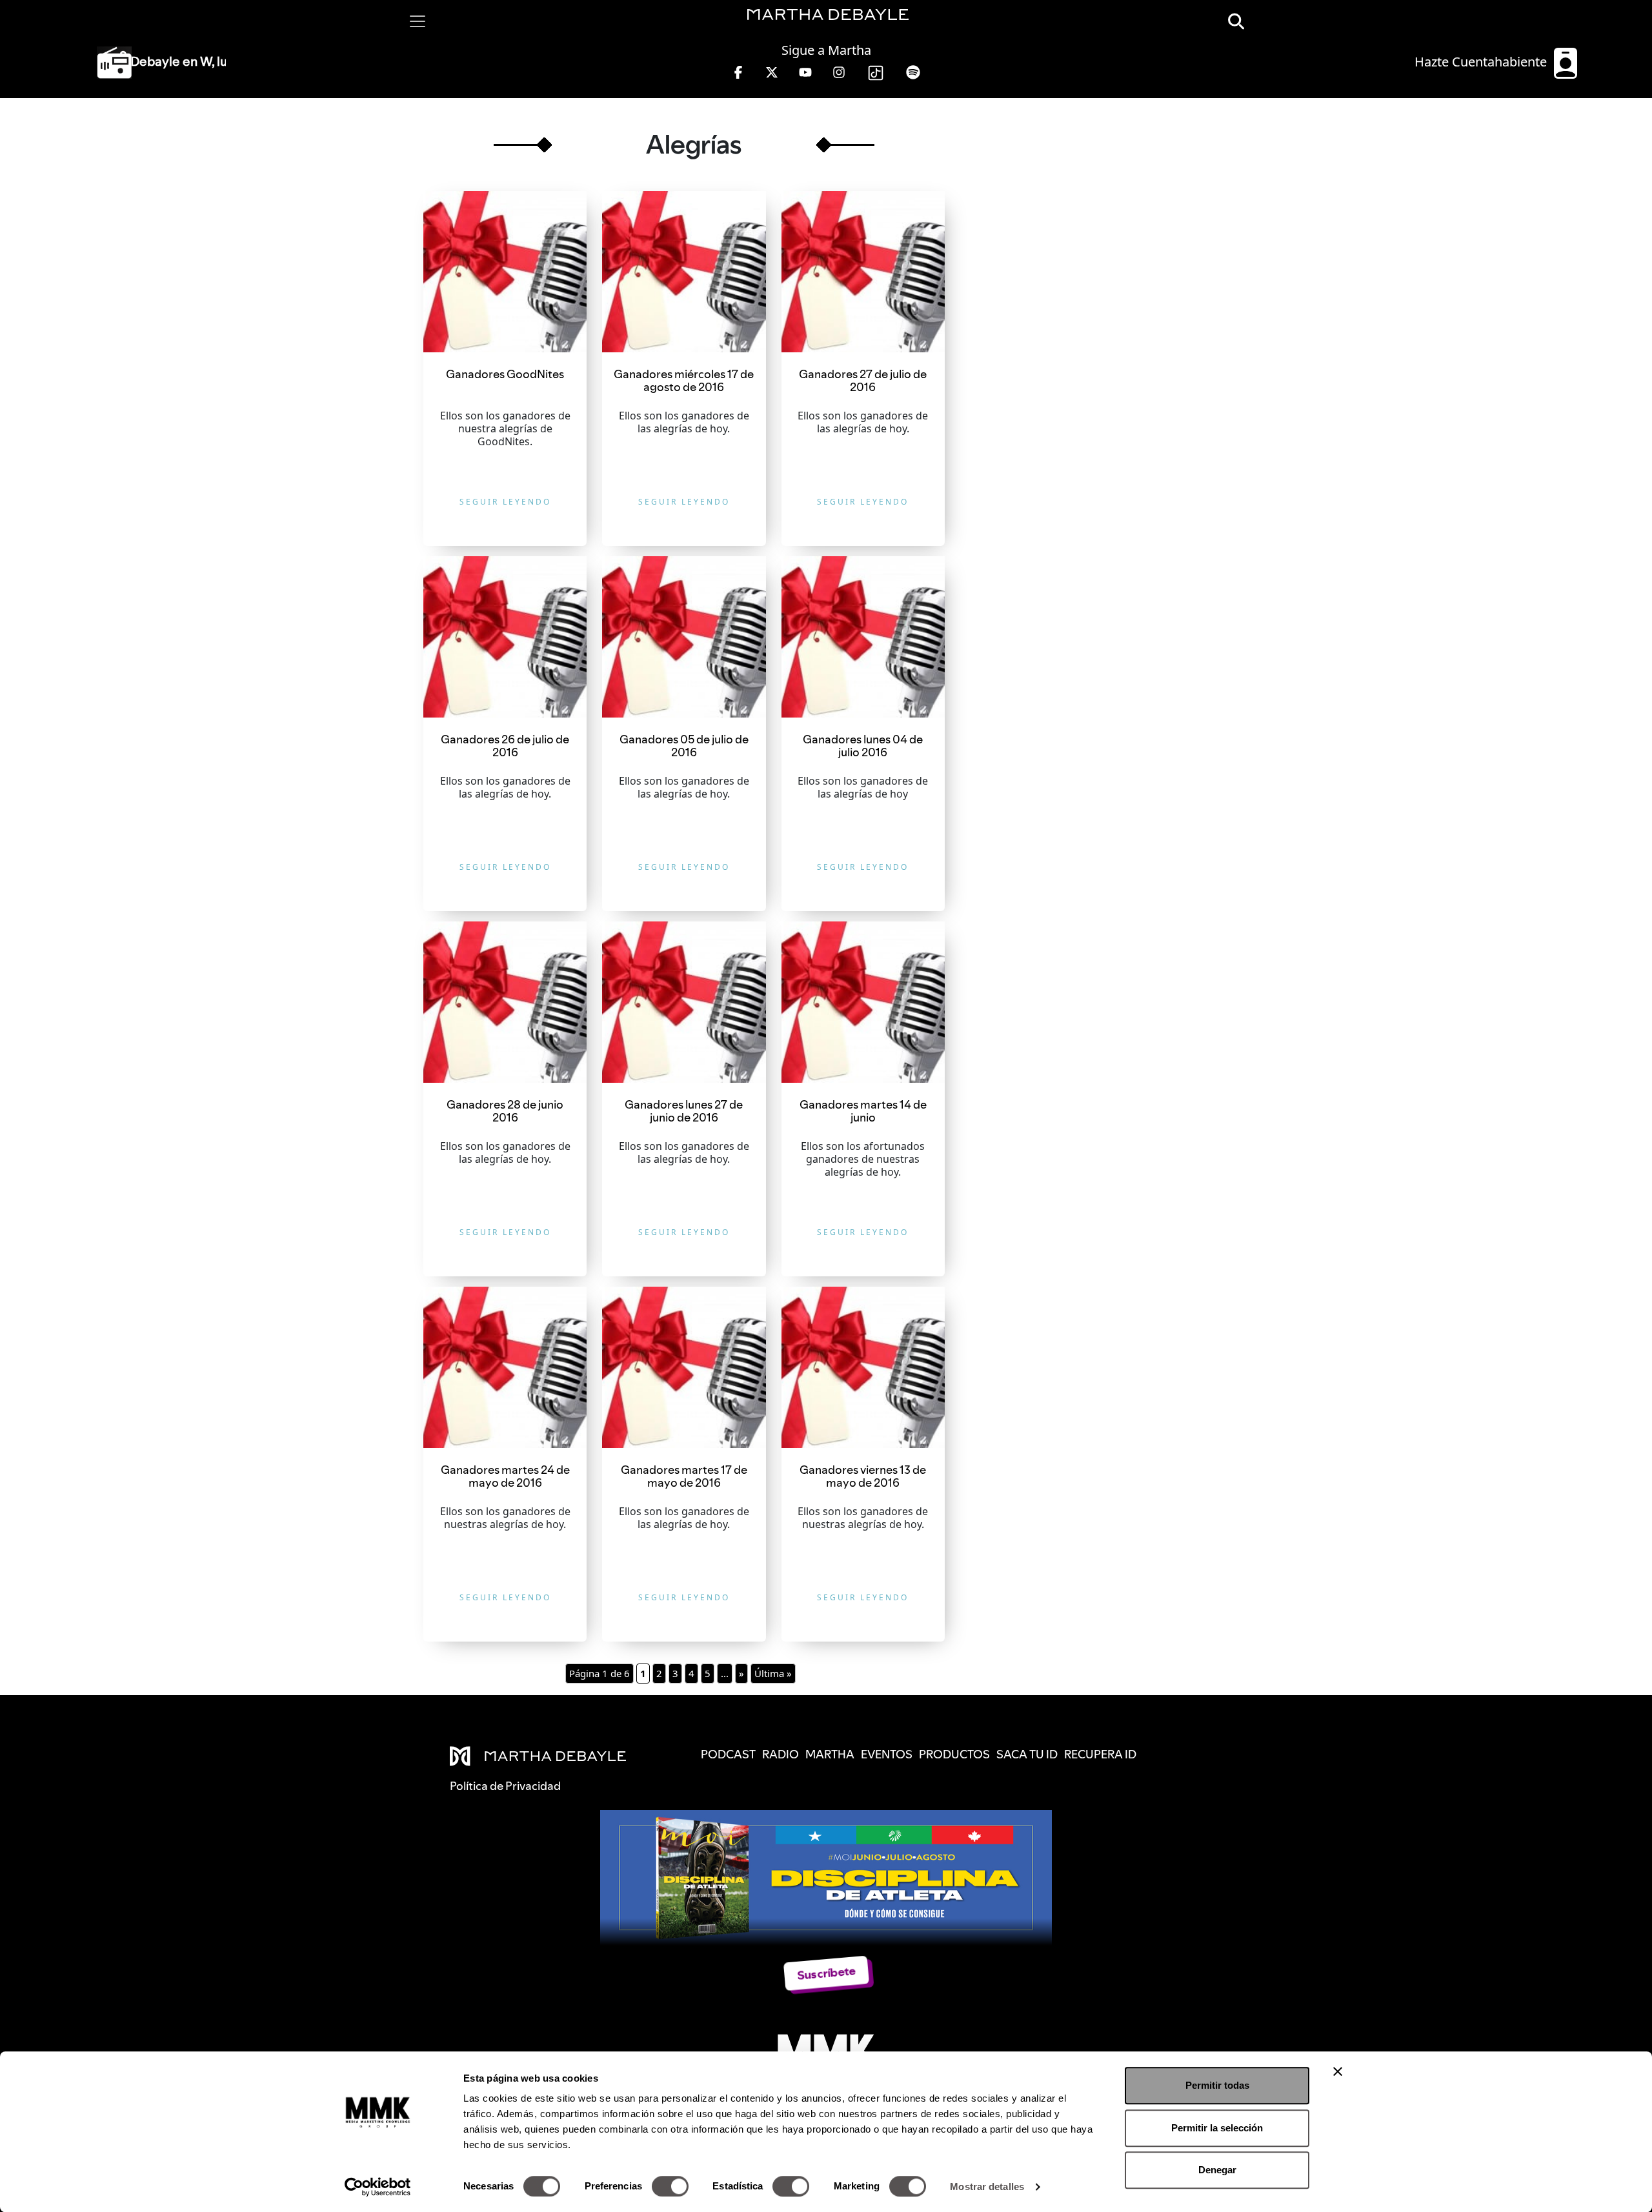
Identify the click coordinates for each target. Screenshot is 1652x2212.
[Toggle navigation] (418, 21)
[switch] (670, 2186)
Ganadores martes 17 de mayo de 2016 (684, 1476)
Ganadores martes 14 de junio (863, 1111)
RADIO (781, 1754)
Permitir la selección (1217, 2128)
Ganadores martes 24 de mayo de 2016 (505, 1476)
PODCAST (728, 1754)
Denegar (1217, 2170)
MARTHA (830, 1754)
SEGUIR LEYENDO (505, 502)
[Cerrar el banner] (1338, 2071)
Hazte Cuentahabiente (1482, 62)
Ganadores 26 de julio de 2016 (505, 746)
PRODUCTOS (954, 1754)
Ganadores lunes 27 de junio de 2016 (684, 1111)
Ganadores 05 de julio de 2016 (684, 746)
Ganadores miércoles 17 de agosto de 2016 (684, 380)
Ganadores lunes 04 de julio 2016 (863, 746)
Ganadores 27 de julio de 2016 (863, 380)
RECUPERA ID (1100, 1754)
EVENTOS (887, 1754)
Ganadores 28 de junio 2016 (505, 1111)
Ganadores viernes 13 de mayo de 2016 (863, 1476)
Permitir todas (1217, 2085)
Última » (773, 1673)
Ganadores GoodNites (505, 374)
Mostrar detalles (987, 2187)
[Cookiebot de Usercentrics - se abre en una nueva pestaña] (378, 2187)
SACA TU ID (1027, 1754)
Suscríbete (826, 1973)
